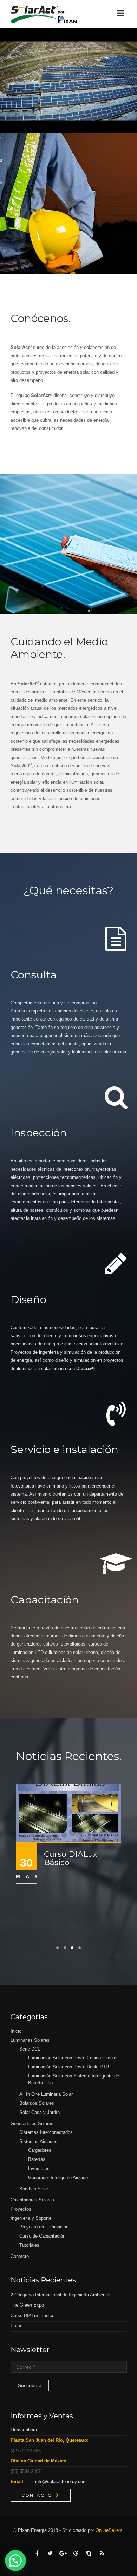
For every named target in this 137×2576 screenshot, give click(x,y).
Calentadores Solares (32, 2200)
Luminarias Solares (30, 2040)
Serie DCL (30, 2049)
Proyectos (21, 2209)
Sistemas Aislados (38, 2141)
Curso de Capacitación (42, 2236)
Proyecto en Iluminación (44, 2227)
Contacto (20, 2256)
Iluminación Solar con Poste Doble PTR (68, 2067)
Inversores (39, 2168)
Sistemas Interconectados (46, 2132)
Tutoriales (29, 2245)
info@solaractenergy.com (61, 2482)
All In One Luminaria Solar (46, 2094)
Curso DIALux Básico (71, 1858)
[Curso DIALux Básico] (68, 1812)
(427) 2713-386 (26, 2451)
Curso (17, 2326)
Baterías (37, 2159)
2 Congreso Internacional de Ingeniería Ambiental (60, 2295)
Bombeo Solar (34, 2189)
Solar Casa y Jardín (40, 2112)
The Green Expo (27, 2305)
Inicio (16, 2031)
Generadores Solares (32, 2124)
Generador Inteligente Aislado (58, 2177)
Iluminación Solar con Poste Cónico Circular (73, 2058)
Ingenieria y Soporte (31, 2218)
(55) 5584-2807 (26, 2471)
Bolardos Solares (37, 2103)
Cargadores (40, 2150)
